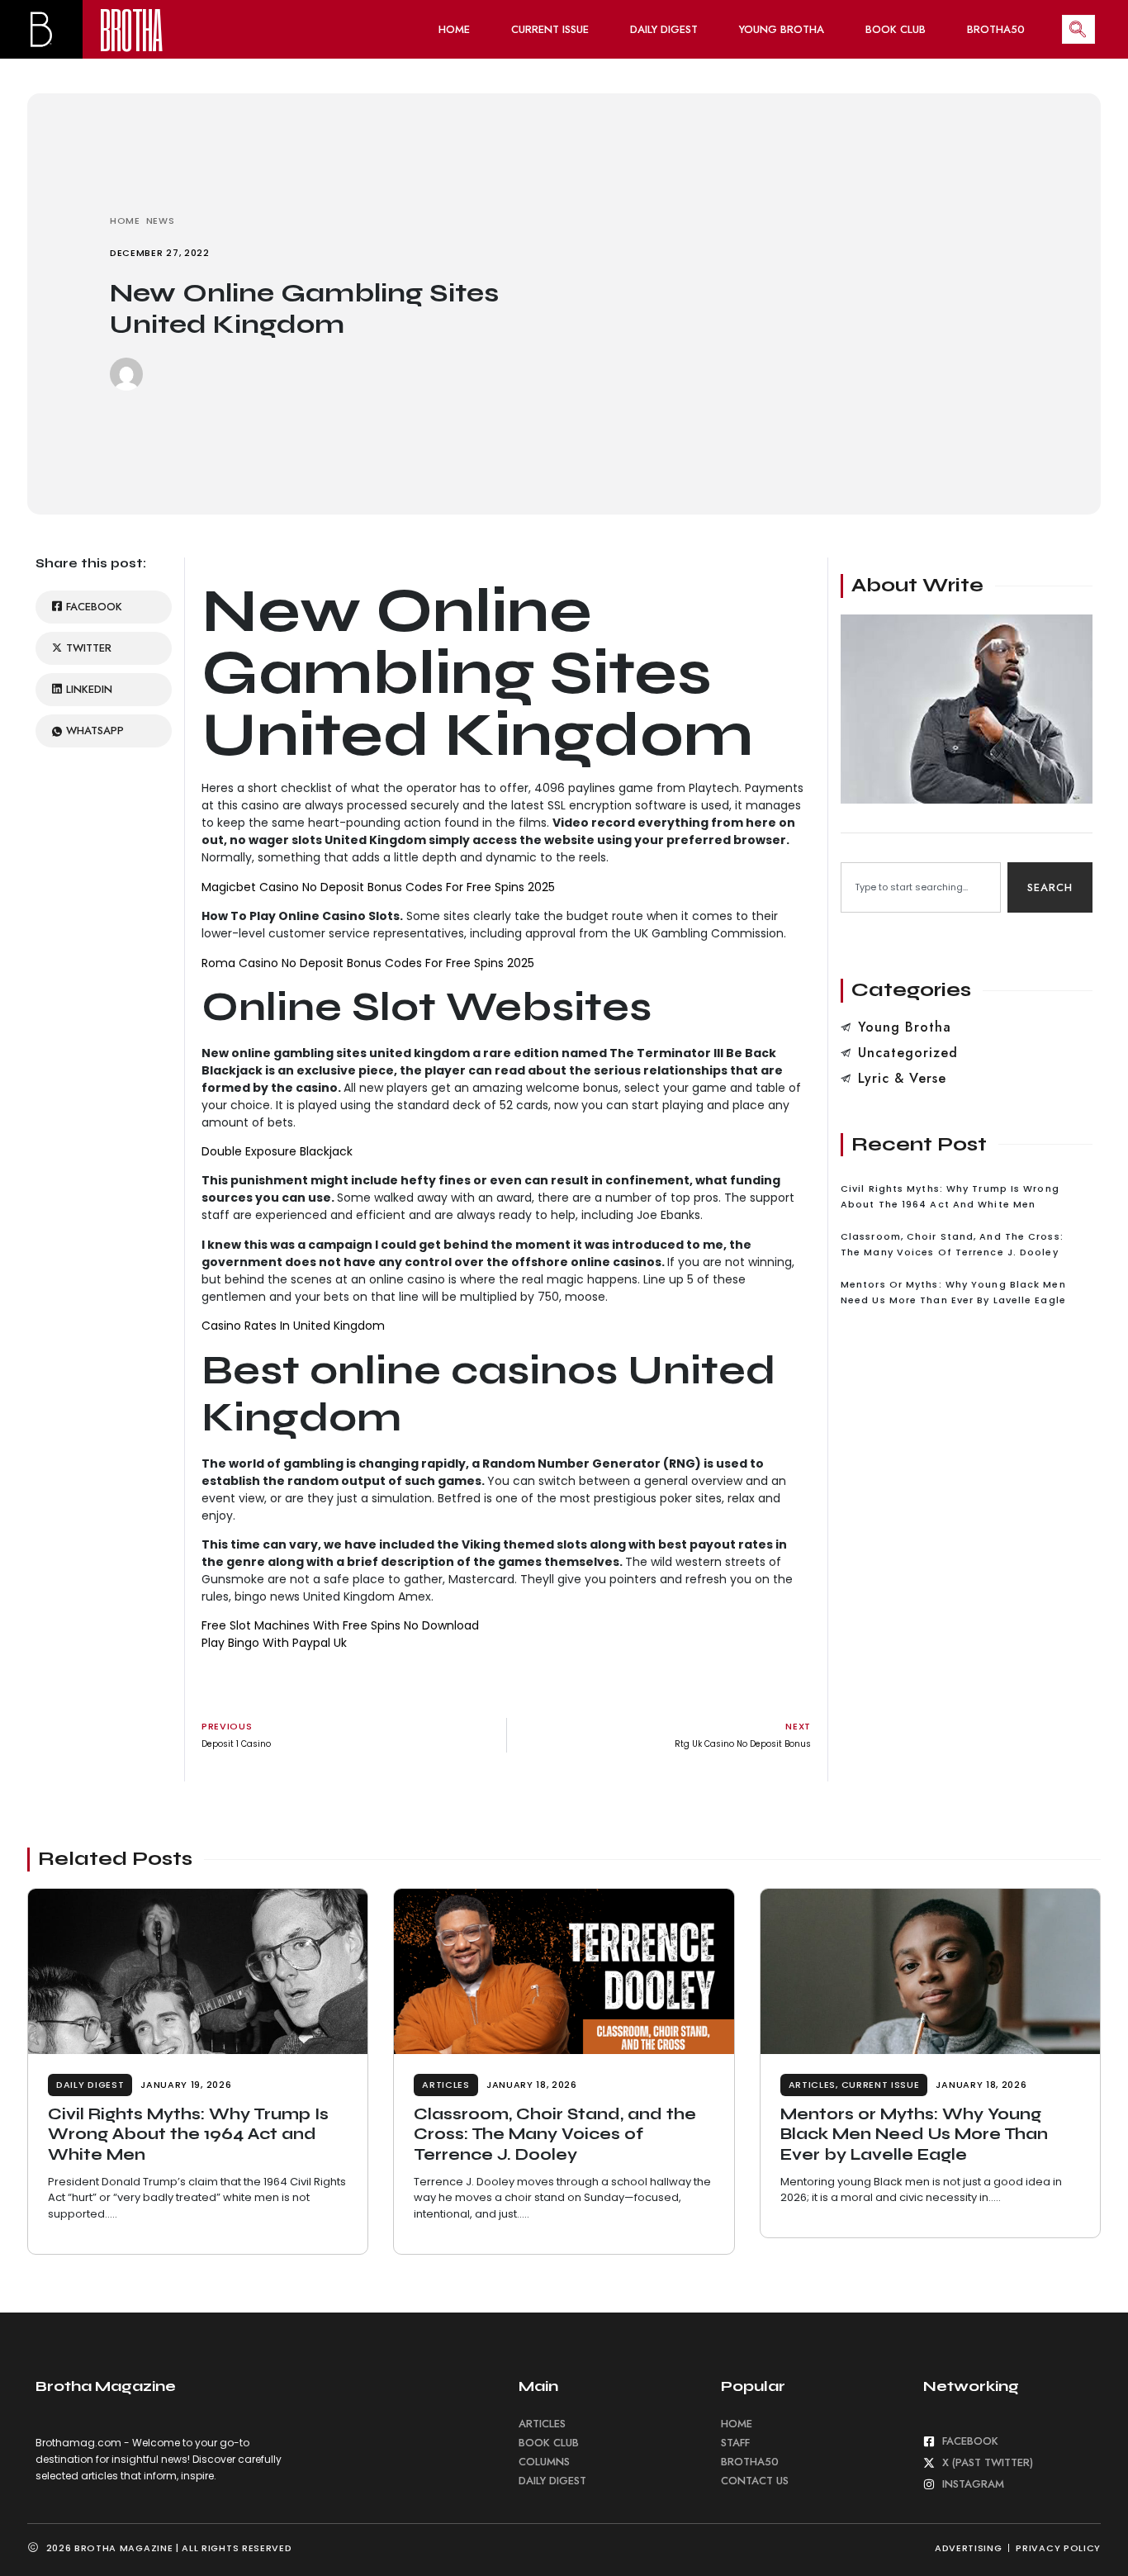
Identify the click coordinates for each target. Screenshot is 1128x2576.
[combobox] (921, 887)
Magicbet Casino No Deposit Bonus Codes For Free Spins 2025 (378, 887)
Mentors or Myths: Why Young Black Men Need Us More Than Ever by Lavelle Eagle (914, 2134)
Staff (735, 2443)
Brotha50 (996, 29)
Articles (446, 2085)
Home (454, 29)
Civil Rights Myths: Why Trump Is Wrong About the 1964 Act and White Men (188, 2134)
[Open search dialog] (1078, 29)
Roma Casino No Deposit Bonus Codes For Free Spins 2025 (368, 963)
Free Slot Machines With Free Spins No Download (340, 1625)
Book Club (896, 29)
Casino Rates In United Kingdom (293, 1326)
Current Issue (550, 29)
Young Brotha (782, 29)
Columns (544, 2462)
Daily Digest (664, 29)
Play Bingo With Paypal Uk (274, 1643)
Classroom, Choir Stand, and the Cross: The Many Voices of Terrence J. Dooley (555, 2134)
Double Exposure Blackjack (277, 1151)
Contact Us (755, 2481)
